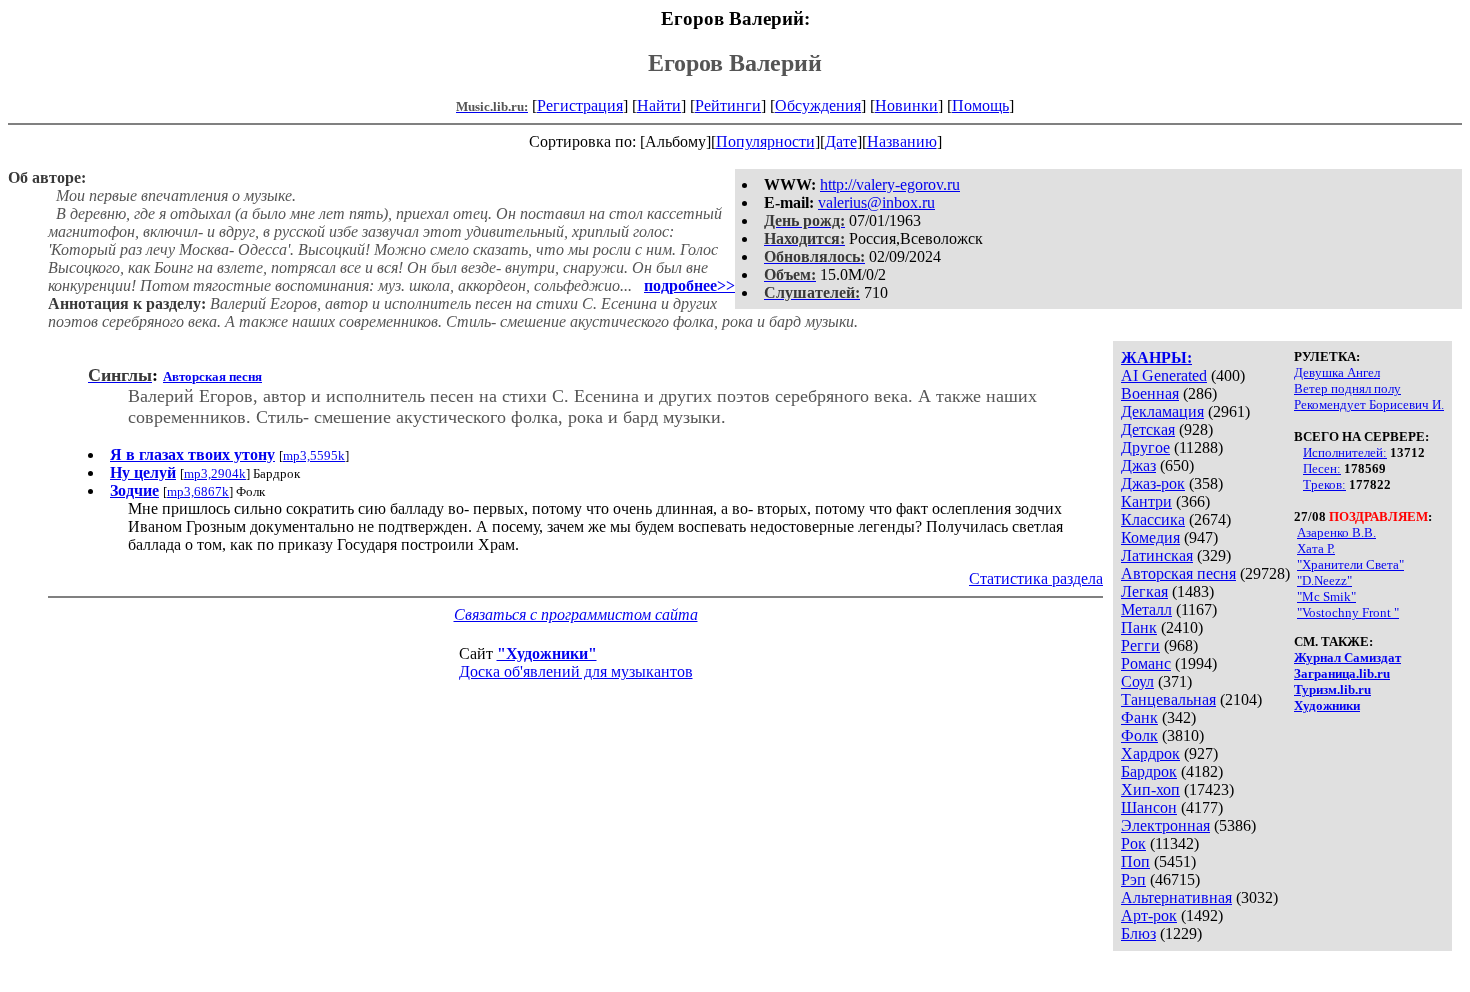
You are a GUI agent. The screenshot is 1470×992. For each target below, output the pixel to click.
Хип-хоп (1150, 789)
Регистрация (580, 105)
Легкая (1144, 591)
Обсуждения (818, 105)
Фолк (1139, 735)
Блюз (1138, 933)
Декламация (1162, 411)
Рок (1133, 843)
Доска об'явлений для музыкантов (576, 671)
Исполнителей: (1345, 452)
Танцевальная (1168, 699)
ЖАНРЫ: (1156, 357)
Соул (1137, 681)
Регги (1140, 645)
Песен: (1322, 468)
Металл (1146, 609)
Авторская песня (1178, 573)
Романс (1146, 663)
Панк (1139, 627)
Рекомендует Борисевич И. (1369, 404)
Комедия (1150, 537)
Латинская (1157, 555)
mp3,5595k (314, 455)
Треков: (1324, 484)
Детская (1148, 429)
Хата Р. (1316, 548)
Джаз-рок (1153, 483)
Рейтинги (728, 105)
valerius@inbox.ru (876, 202)
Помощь (980, 105)
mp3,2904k (215, 473)
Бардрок (1149, 771)
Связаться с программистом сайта (576, 614)
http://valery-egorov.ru (890, 184)
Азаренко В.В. (1336, 532)
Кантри (1146, 501)
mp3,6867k (198, 491)
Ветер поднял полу (1347, 388)
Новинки (906, 105)
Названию (902, 141)
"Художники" (547, 653)
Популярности (765, 141)
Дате (841, 141)
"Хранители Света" (1350, 564)
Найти (659, 105)
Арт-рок (1149, 915)
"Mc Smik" (1326, 596)
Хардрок (1150, 753)
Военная (1150, 393)
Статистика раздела (1036, 578)
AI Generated (1164, 375)
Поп (1135, 861)
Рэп (1133, 879)
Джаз (1138, 465)
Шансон (1149, 807)
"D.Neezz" (1324, 580)
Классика (1153, 519)
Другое (1145, 447)
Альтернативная (1176, 897)
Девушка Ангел (1337, 372)
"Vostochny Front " (1348, 612)
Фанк (1139, 717)
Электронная (1165, 825)
